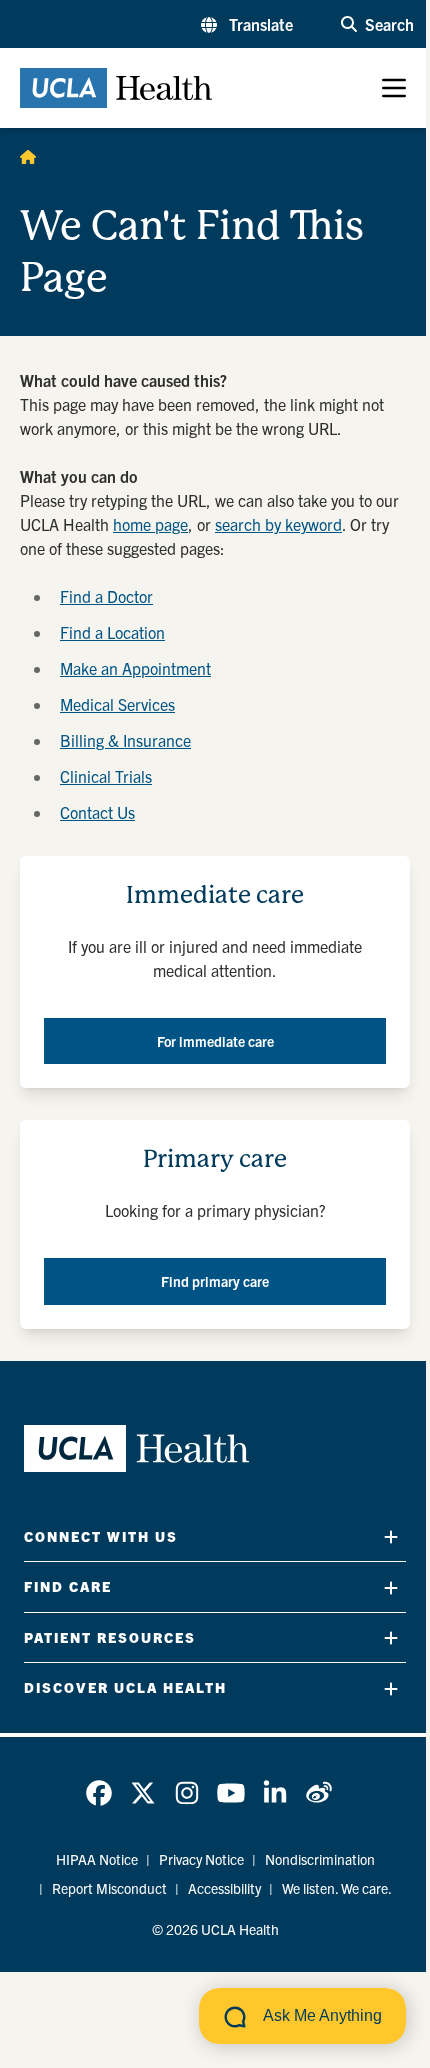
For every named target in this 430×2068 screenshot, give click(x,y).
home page (150, 524)
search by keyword (278, 524)
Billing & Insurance (125, 740)
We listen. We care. (337, 1888)
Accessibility (224, 1888)
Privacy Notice (201, 1859)
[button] (247, 24)
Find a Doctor (106, 596)
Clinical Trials (106, 776)
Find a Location (112, 632)
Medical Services (117, 704)
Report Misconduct (109, 1888)
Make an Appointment (135, 668)
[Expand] (391, 1536)
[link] (99, 1793)
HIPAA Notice (97, 1859)
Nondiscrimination (320, 1859)
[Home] (28, 156)
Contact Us (97, 812)
